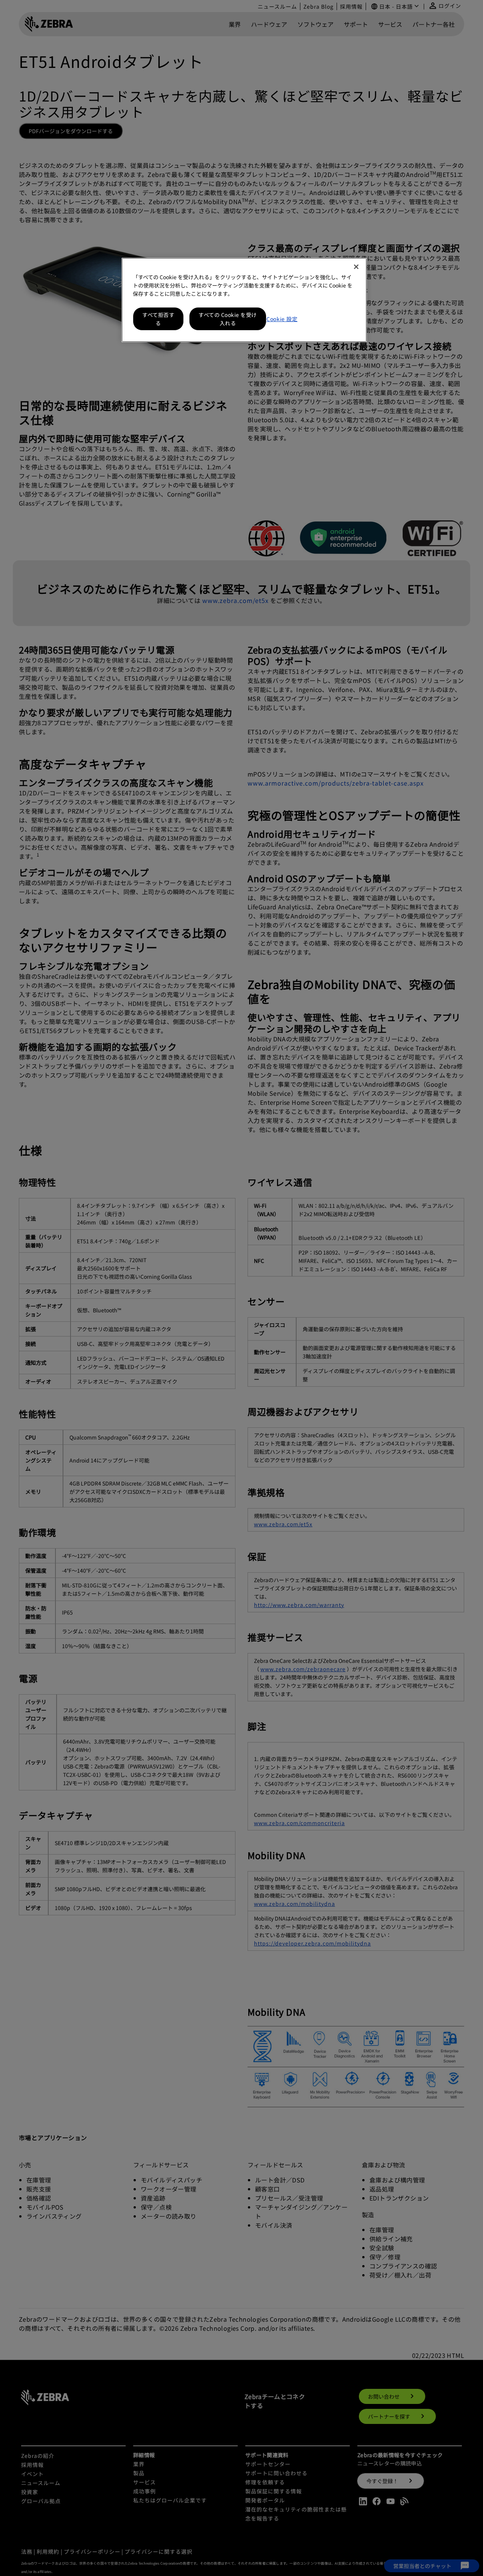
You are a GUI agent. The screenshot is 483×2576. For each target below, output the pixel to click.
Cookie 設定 (282, 319)
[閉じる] (356, 267)
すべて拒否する (158, 319)
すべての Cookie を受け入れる (228, 319)
